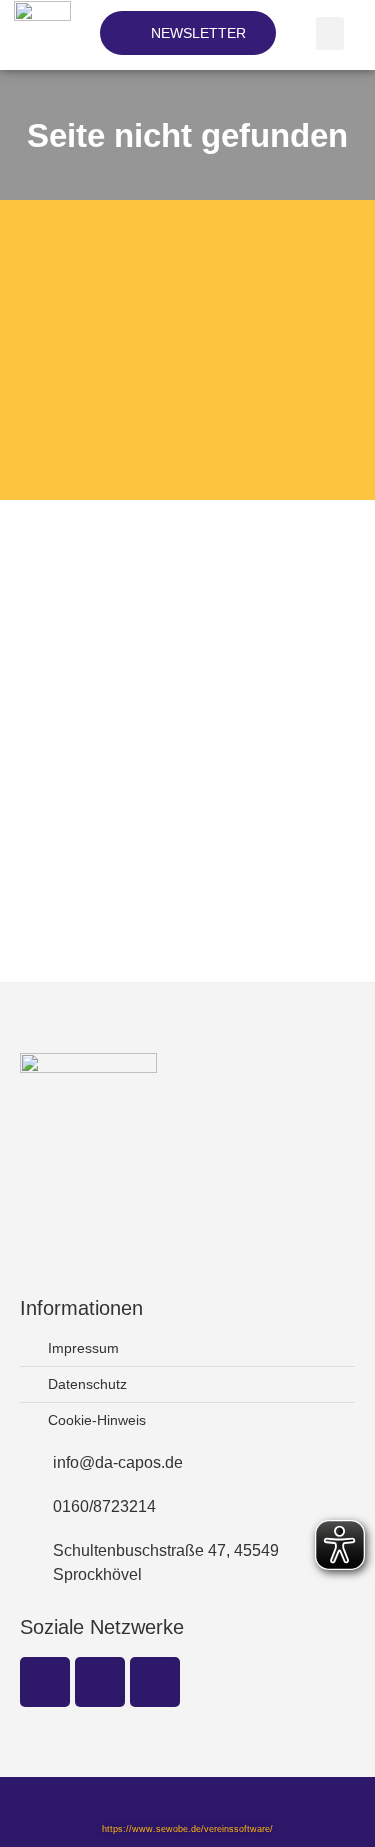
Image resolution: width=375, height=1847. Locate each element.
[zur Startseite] (46, 15)
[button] (330, 33)
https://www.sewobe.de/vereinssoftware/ (187, 1829)
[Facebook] (45, 1682)
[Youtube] (155, 1682)
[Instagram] (100, 1682)
